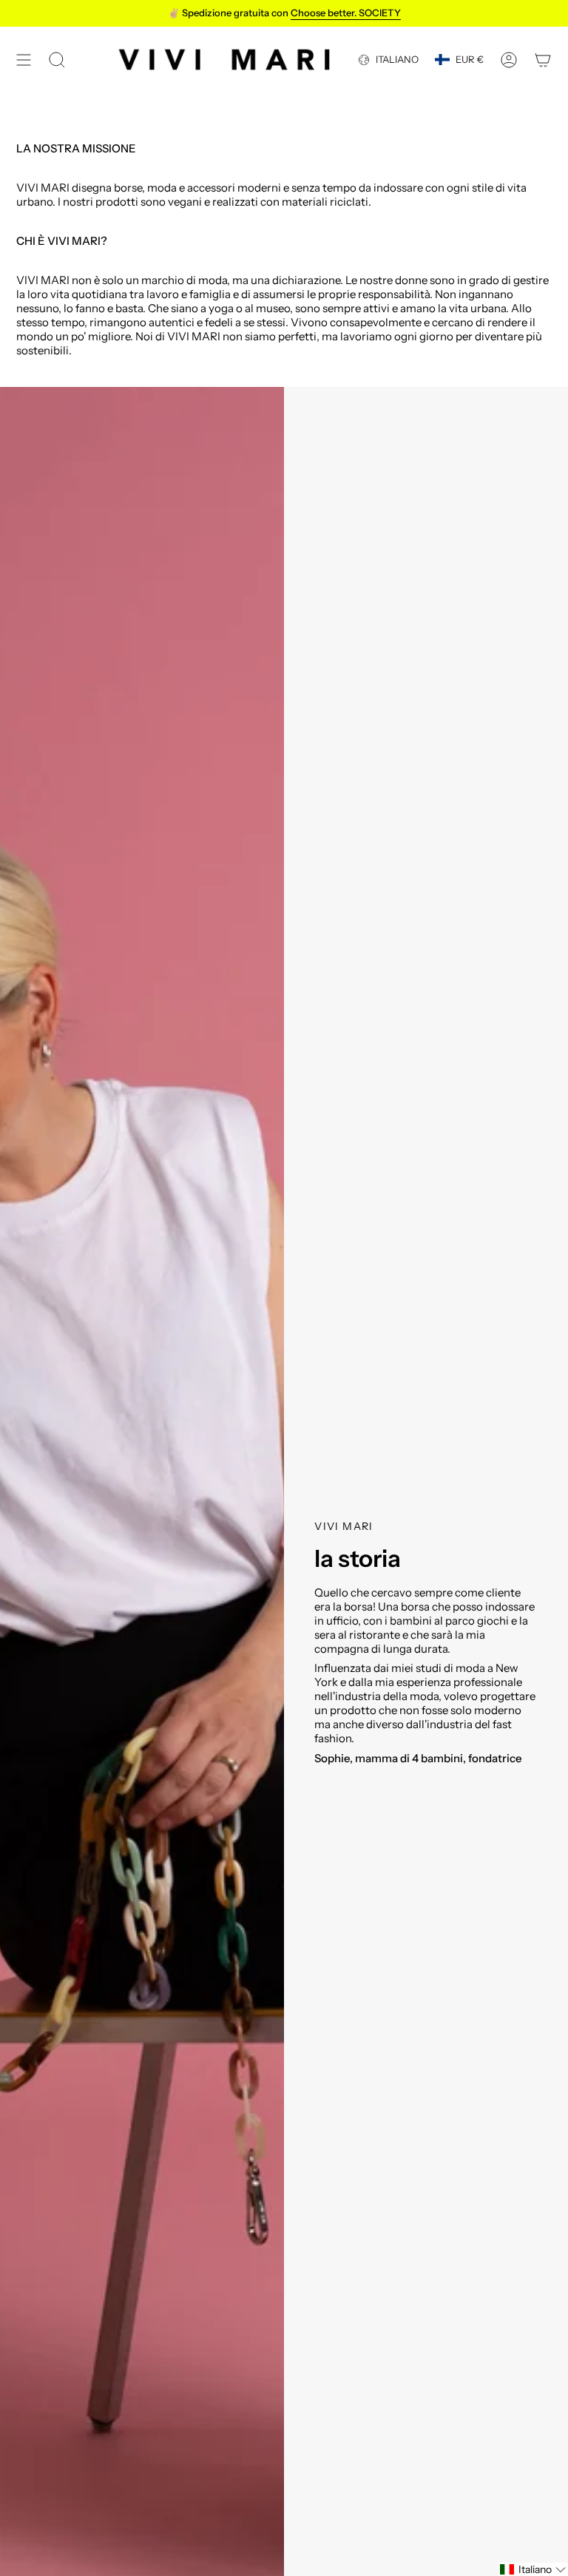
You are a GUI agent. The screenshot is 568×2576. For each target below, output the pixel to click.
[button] (533, 2569)
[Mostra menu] (24, 60)
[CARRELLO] (543, 60)
